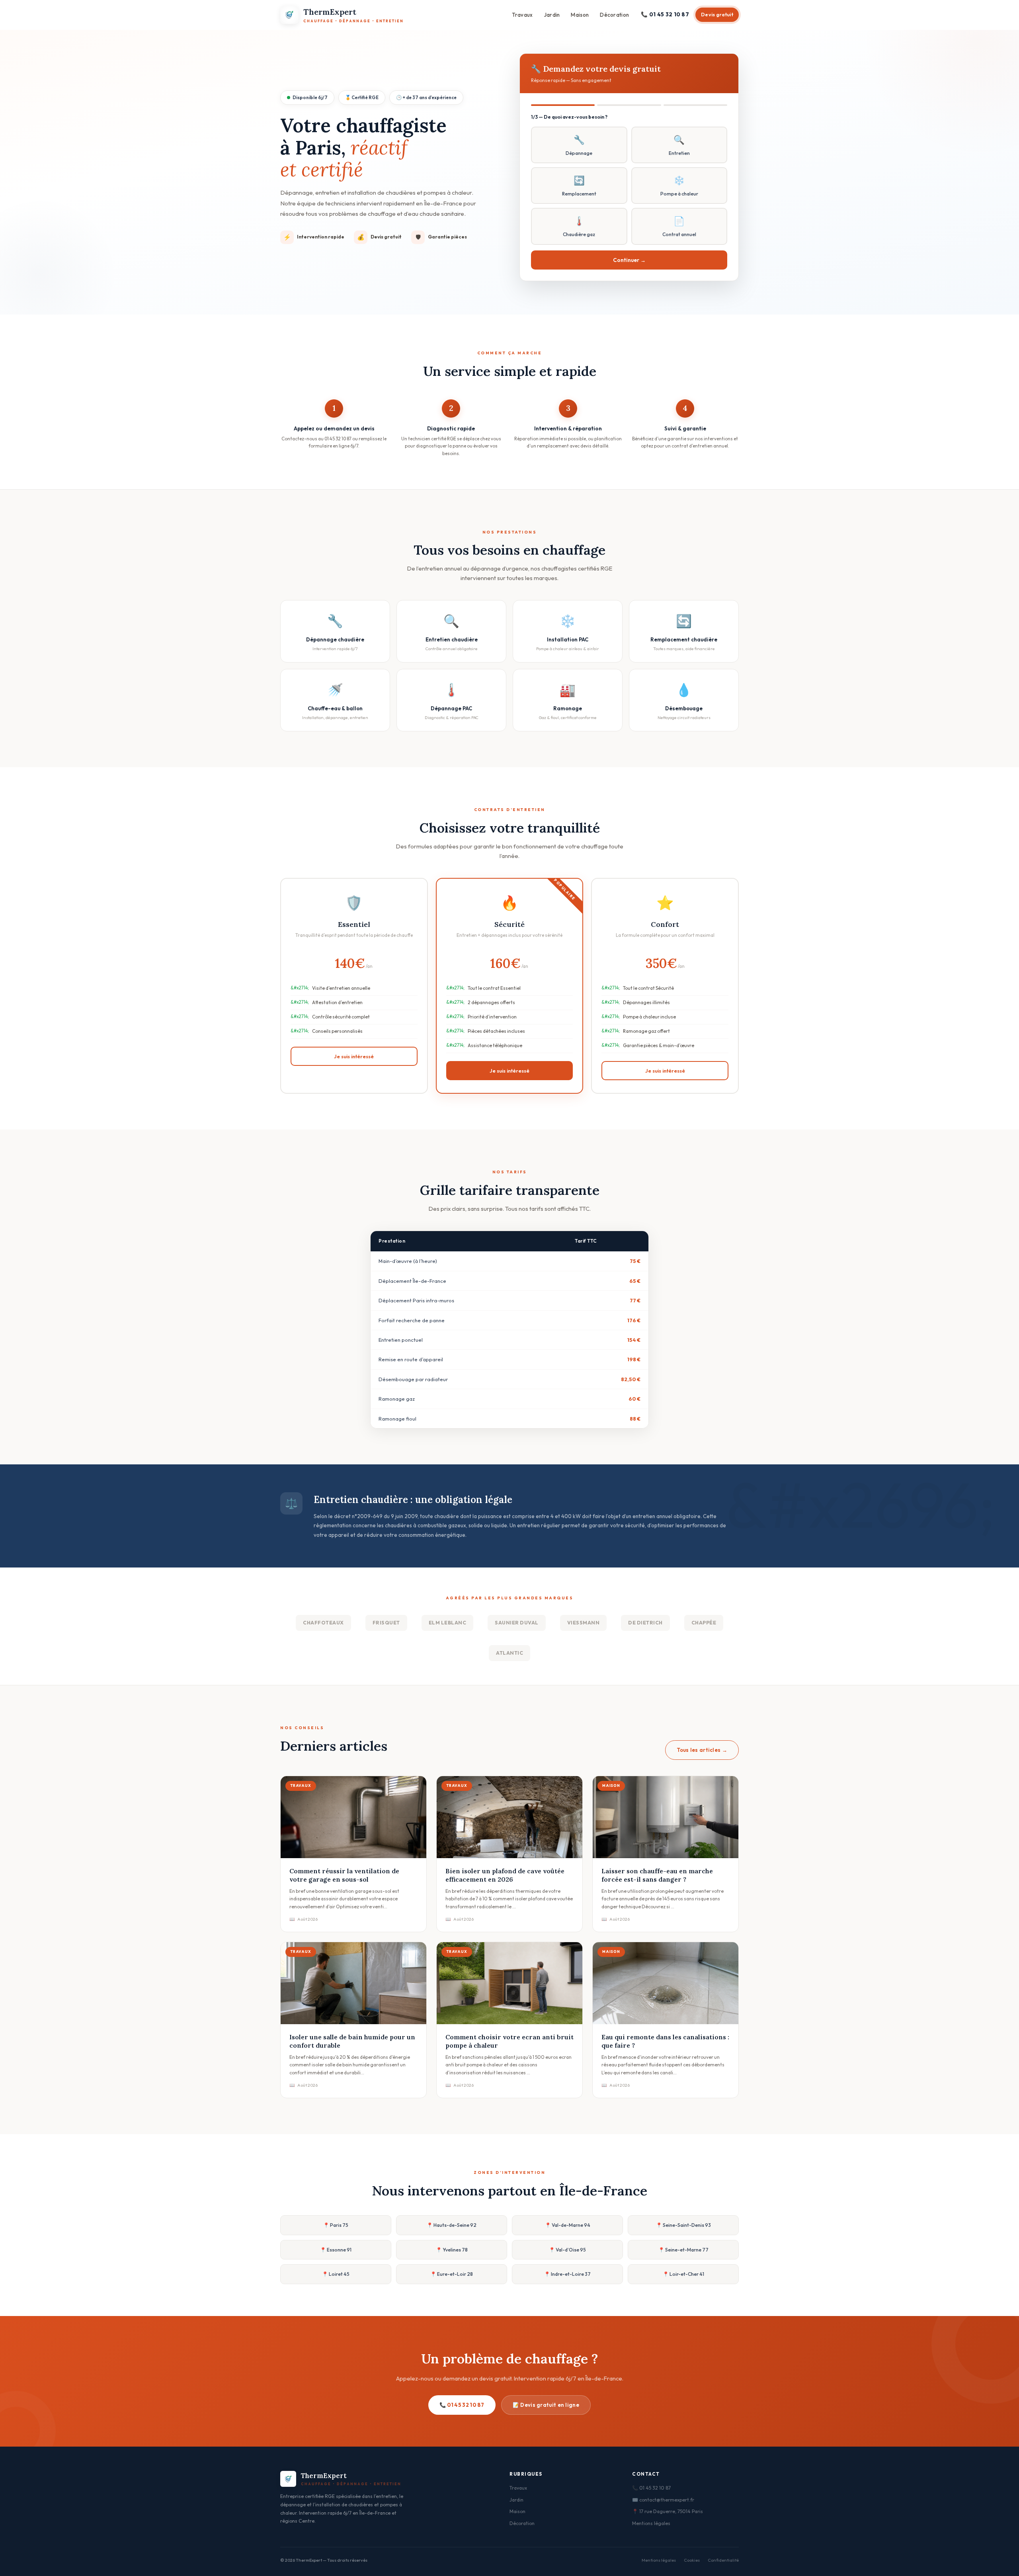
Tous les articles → (702, 1750)
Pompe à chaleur (679, 186)
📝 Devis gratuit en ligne (546, 2405)
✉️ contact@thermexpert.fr (663, 2500)
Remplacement (579, 186)
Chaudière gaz (579, 226)
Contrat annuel (679, 226)
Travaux (522, 15)
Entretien (679, 145)
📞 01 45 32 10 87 (665, 14)
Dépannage (579, 145)
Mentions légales (651, 2523)
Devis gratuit (717, 15)
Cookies (692, 2560)
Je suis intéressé (354, 1056)
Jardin (552, 15)
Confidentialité (723, 2560)
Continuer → (629, 260)
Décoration (614, 15)
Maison (580, 15)
